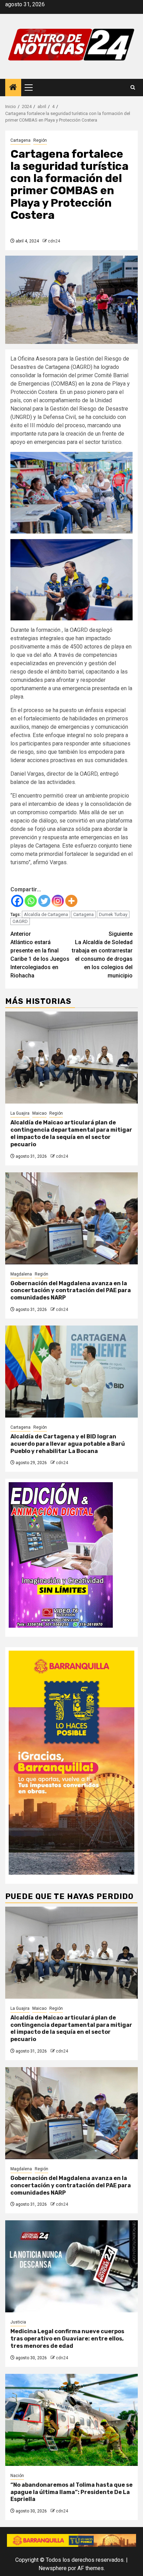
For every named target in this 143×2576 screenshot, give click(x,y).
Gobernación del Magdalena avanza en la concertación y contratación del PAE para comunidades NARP (71, 1291)
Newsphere (53, 2568)
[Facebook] (17, 901)
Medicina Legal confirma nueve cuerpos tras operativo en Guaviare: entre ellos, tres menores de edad (67, 2339)
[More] (71, 901)
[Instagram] (58, 901)
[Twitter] (44, 901)
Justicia (18, 2322)
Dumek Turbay (113, 914)
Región (40, 140)
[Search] (133, 88)
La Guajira (20, 1113)
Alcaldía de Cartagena (46, 914)
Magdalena (21, 1274)
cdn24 (54, 241)
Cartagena (20, 140)
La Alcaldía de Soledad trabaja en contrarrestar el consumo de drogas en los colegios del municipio (102, 955)
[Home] (13, 88)
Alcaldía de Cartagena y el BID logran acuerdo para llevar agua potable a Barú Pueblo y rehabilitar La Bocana (68, 1444)
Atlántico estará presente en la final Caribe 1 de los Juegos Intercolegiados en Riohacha (40, 955)
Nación (17, 2476)
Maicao (39, 1113)
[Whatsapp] (31, 901)
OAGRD (20, 921)
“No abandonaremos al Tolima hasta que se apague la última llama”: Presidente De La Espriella (71, 2492)
